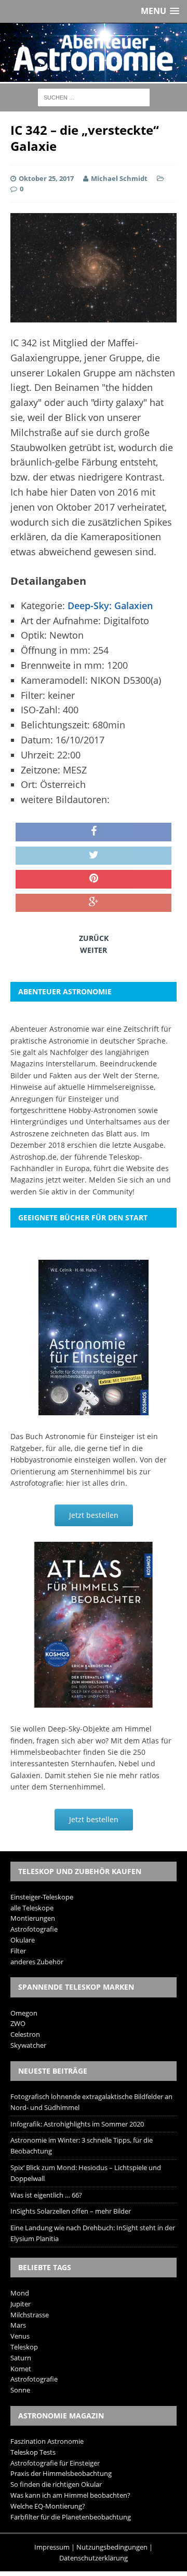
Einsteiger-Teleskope (42, 1897)
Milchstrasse (30, 2315)
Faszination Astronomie (47, 2441)
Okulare (23, 1940)
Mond (20, 2293)
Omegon (24, 2013)
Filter (18, 1951)
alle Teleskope (32, 1908)
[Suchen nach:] (94, 97)
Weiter (94, 950)
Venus (20, 2336)
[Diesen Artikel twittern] (94, 856)
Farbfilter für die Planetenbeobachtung (71, 2517)
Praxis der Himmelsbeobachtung (61, 2473)
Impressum (52, 2547)
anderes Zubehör (37, 1962)
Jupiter (21, 2304)
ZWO (18, 2023)
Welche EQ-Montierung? (48, 2506)
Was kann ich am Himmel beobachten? (70, 2495)
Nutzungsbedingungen (112, 2547)
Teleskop (24, 2347)
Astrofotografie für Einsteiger (55, 2463)
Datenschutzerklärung (94, 2558)
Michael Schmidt (119, 178)
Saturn (21, 2358)
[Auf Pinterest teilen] (94, 879)
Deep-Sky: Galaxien (110, 606)
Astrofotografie (34, 1929)
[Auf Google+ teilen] (94, 903)
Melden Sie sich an (122, 1180)
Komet (21, 2369)
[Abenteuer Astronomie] (94, 53)
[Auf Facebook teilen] (94, 832)
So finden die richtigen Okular (56, 2484)
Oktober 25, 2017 (46, 178)
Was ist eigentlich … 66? (46, 2195)
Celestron (25, 2034)
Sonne (20, 2390)
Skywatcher (28, 2045)
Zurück (94, 938)
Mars (18, 2325)
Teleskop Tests (33, 2452)
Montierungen (33, 1918)
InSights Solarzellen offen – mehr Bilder (71, 2211)
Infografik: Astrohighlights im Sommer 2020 (77, 2124)
